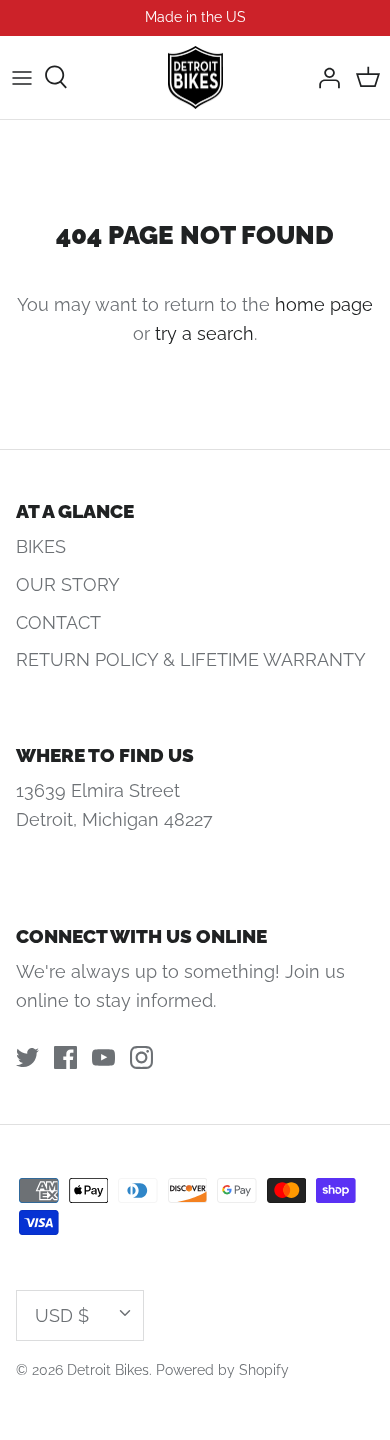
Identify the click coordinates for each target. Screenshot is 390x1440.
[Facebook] (65, 1057)
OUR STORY (68, 584)
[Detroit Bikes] (195, 78)
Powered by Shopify (222, 1370)
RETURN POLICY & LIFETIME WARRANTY (191, 659)
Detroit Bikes (108, 1370)
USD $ (62, 1315)
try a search (204, 333)
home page (324, 304)
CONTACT (58, 622)
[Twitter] (27, 1057)
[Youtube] (103, 1057)
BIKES (41, 546)
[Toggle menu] (22, 77)
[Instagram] (141, 1057)
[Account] (324, 77)
